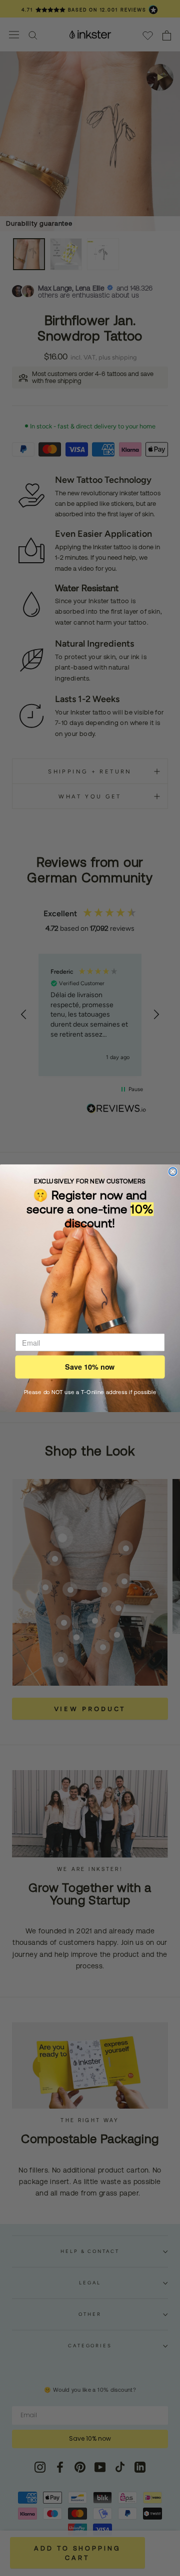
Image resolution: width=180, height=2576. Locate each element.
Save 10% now (90, 1367)
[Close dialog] (173, 1171)
